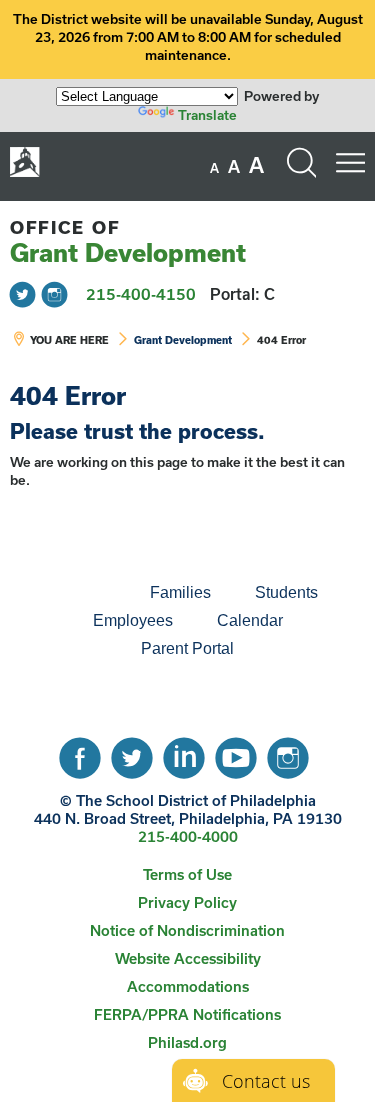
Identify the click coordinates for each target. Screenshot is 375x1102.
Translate (207, 115)
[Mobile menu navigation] (350, 163)
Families (180, 592)
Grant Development (128, 242)
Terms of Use (187, 874)
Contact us (266, 1081)
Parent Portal (187, 648)
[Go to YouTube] (236, 753)
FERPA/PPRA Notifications (187, 1014)
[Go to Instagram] (54, 294)
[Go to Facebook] (80, 753)
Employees (133, 620)
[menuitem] (60, 593)
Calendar (250, 620)
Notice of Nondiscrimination (187, 930)
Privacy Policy (187, 902)
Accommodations (188, 986)
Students (286, 592)
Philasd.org (187, 1042)
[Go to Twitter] (22, 294)
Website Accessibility (188, 958)
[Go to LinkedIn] (184, 753)
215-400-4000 (188, 836)
